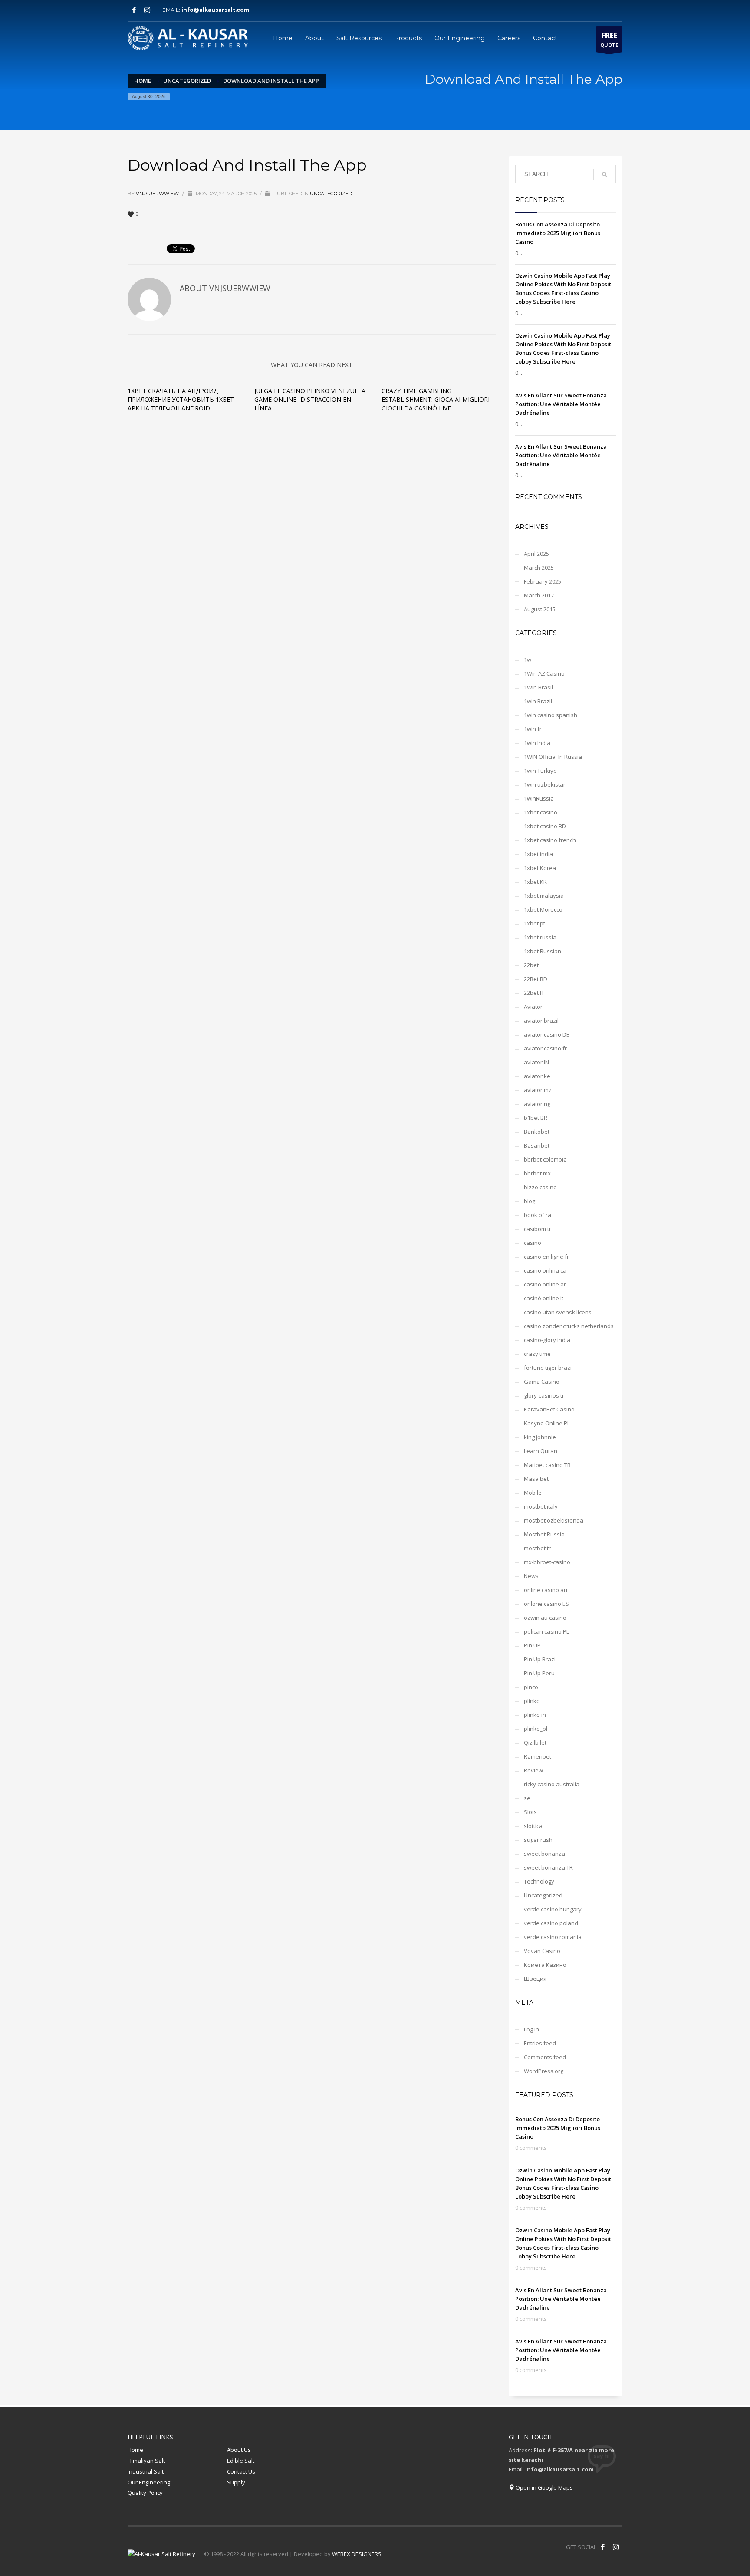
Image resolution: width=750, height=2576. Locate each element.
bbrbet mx (537, 1173)
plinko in (535, 1715)
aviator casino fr (545, 1048)
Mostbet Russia (544, 1534)
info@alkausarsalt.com (218, 10)
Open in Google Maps (544, 2487)
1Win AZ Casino (544, 673)
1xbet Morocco (543, 909)
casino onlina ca (545, 1270)
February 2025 (543, 581)
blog (530, 1201)
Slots (530, 1812)
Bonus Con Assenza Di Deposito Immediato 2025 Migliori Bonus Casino (558, 233)
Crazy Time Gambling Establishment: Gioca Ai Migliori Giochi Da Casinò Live (436, 399)
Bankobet (537, 1132)
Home (135, 2450)
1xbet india (538, 854)
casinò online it (544, 1298)
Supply (236, 2482)
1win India (537, 743)
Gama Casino (542, 1382)
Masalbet (536, 1479)
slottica (533, 1826)
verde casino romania (553, 1937)
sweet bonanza (544, 1854)
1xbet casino (541, 812)
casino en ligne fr (546, 1257)
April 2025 (536, 554)
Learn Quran (541, 1451)
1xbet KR (535, 882)
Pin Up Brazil (540, 1659)
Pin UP (532, 1645)
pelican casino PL (546, 1631)
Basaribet (537, 1145)
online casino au (546, 1590)
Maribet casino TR (547, 1465)
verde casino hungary (553, 1909)
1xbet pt (535, 923)
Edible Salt (241, 2461)
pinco (531, 1687)
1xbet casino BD (545, 826)
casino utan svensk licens (558, 1312)
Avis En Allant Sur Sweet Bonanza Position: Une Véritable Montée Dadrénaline (561, 404)
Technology (539, 1881)
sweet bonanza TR (548, 1867)
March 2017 (539, 595)
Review (533, 1770)
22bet (531, 965)
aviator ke (537, 1076)
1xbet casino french (550, 840)
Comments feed (545, 2057)
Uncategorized (331, 194)
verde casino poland (551, 1923)
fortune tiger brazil (548, 1368)
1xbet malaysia (544, 896)
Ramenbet (538, 1756)
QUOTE (609, 39)
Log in (531, 2029)
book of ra (538, 1215)
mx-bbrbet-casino (547, 1562)
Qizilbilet (535, 1742)
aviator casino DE (547, 1034)
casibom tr (538, 1229)
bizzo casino (540, 1187)
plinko (532, 1701)
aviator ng (537, 1104)
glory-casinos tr (544, 1395)
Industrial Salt (146, 2471)
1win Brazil (538, 701)
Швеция (535, 1979)
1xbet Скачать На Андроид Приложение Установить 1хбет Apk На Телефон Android (181, 399)
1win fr (533, 729)
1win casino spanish (551, 715)
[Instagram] (147, 10)
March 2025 (539, 568)
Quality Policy (145, 2493)
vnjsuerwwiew (158, 194)
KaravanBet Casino (549, 1409)
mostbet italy (541, 1506)
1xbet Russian (543, 951)
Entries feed (540, 2043)
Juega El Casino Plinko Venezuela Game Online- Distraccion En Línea (310, 399)
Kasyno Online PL (547, 1423)
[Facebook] (134, 10)
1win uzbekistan (545, 784)
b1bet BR (536, 1118)
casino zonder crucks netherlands (569, 1326)
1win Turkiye (540, 771)
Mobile (533, 1493)
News (531, 1576)
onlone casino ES (546, 1604)
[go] (605, 174)
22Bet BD (536, 979)
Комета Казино (545, 1965)
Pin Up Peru (539, 1673)
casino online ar (545, 1284)
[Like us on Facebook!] (603, 2547)
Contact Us (241, 2471)
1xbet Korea (540, 868)
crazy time (537, 1354)
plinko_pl (536, 1729)
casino (533, 1243)
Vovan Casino (542, 1951)
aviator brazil (541, 1021)
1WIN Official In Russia (553, 757)
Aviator (533, 1007)
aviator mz (538, 1090)
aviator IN (536, 1062)
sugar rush (538, 1840)
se (527, 1798)
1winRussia (539, 798)
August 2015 (540, 609)
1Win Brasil (538, 687)
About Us (239, 2450)
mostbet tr (537, 1548)
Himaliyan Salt (146, 2461)
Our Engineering (149, 2482)
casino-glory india (547, 1340)
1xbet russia (540, 937)
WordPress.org (544, 2071)
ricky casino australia (552, 1784)
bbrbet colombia (545, 1159)
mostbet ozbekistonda (554, 1520)
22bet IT (534, 993)
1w (528, 660)
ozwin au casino (545, 1618)
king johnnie (540, 1437)
